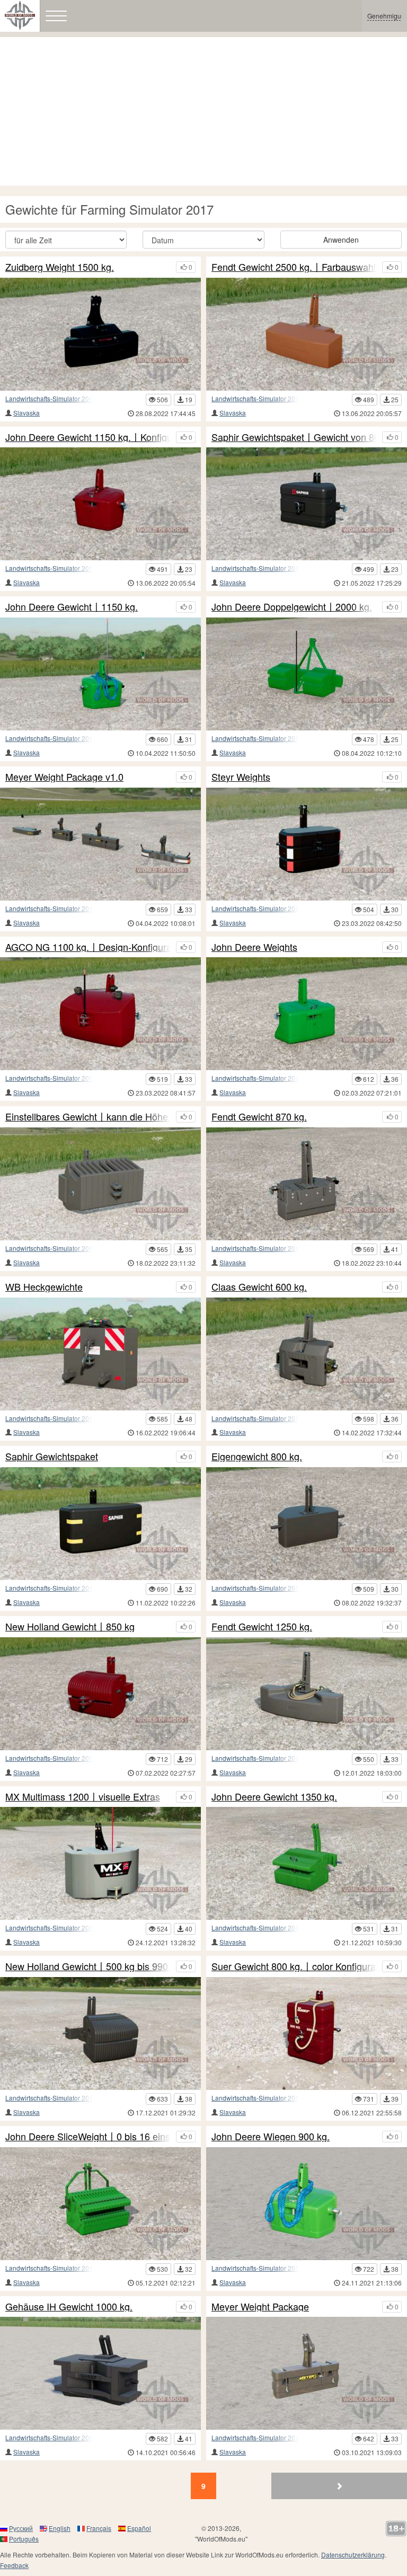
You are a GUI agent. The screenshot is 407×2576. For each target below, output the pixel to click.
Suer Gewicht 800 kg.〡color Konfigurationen (294, 1966)
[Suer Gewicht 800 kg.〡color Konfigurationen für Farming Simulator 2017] (307, 2034)
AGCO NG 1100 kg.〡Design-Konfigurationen (88, 947)
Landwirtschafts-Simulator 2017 (51, 398)
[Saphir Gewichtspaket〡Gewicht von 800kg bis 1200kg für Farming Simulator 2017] (307, 504)
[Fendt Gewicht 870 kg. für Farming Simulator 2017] (307, 1184)
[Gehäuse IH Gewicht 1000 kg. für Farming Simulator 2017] (100, 2373)
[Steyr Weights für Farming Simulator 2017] (307, 844)
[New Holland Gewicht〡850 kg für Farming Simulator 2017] (100, 1694)
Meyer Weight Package (260, 2307)
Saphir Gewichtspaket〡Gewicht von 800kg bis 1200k (294, 437)
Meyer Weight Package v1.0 (64, 777)
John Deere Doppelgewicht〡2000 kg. (292, 607)
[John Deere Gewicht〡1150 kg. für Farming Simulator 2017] (100, 674)
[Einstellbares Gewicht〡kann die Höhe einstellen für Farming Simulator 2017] (100, 1184)
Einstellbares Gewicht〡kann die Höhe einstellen (88, 1117)
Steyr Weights (241, 777)
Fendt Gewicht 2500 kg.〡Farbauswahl (294, 267)
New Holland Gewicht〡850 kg (70, 1627)
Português (24, 2539)
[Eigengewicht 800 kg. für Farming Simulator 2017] (307, 1524)
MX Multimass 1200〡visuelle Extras (83, 1797)
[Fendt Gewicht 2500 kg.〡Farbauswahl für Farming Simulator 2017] (307, 334)
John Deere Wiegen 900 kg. (271, 2137)
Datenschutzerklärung (353, 2555)
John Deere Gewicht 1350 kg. (274, 1797)
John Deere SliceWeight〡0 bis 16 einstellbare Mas (88, 2137)
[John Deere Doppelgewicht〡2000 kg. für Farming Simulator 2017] (307, 674)
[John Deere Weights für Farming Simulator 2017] (307, 1014)
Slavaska (26, 413)
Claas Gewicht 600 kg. (259, 1287)
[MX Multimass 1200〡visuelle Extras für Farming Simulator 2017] (100, 1863)
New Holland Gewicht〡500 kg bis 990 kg (88, 1966)
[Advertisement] (203, 111)
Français (99, 2528)
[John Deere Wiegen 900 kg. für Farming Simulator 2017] (307, 2204)
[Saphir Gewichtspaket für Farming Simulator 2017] (100, 1524)
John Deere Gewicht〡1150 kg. (72, 607)
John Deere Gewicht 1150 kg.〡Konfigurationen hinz (88, 437)
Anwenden (341, 240)
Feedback (14, 2565)
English (60, 2528)
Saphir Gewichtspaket (52, 1457)
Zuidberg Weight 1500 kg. (60, 267)
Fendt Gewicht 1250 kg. (262, 1627)
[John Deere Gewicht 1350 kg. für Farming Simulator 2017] (307, 1863)
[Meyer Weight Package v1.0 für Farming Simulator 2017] (100, 844)
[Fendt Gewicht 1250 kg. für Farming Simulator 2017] (307, 1694)
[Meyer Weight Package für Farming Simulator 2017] (307, 2373)
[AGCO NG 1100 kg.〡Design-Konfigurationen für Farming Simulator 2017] (100, 1014)
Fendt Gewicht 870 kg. (259, 1117)
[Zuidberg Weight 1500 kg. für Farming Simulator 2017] (100, 334)
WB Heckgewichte (44, 1287)
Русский (21, 2528)
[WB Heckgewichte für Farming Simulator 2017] (100, 1354)
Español (139, 2528)
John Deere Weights (254, 947)
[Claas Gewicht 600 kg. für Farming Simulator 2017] (307, 1354)
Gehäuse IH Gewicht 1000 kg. (69, 2307)
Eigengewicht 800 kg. (257, 1457)
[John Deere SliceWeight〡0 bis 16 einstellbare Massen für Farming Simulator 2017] (100, 2204)
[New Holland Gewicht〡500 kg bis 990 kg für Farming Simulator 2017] (100, 2034)
